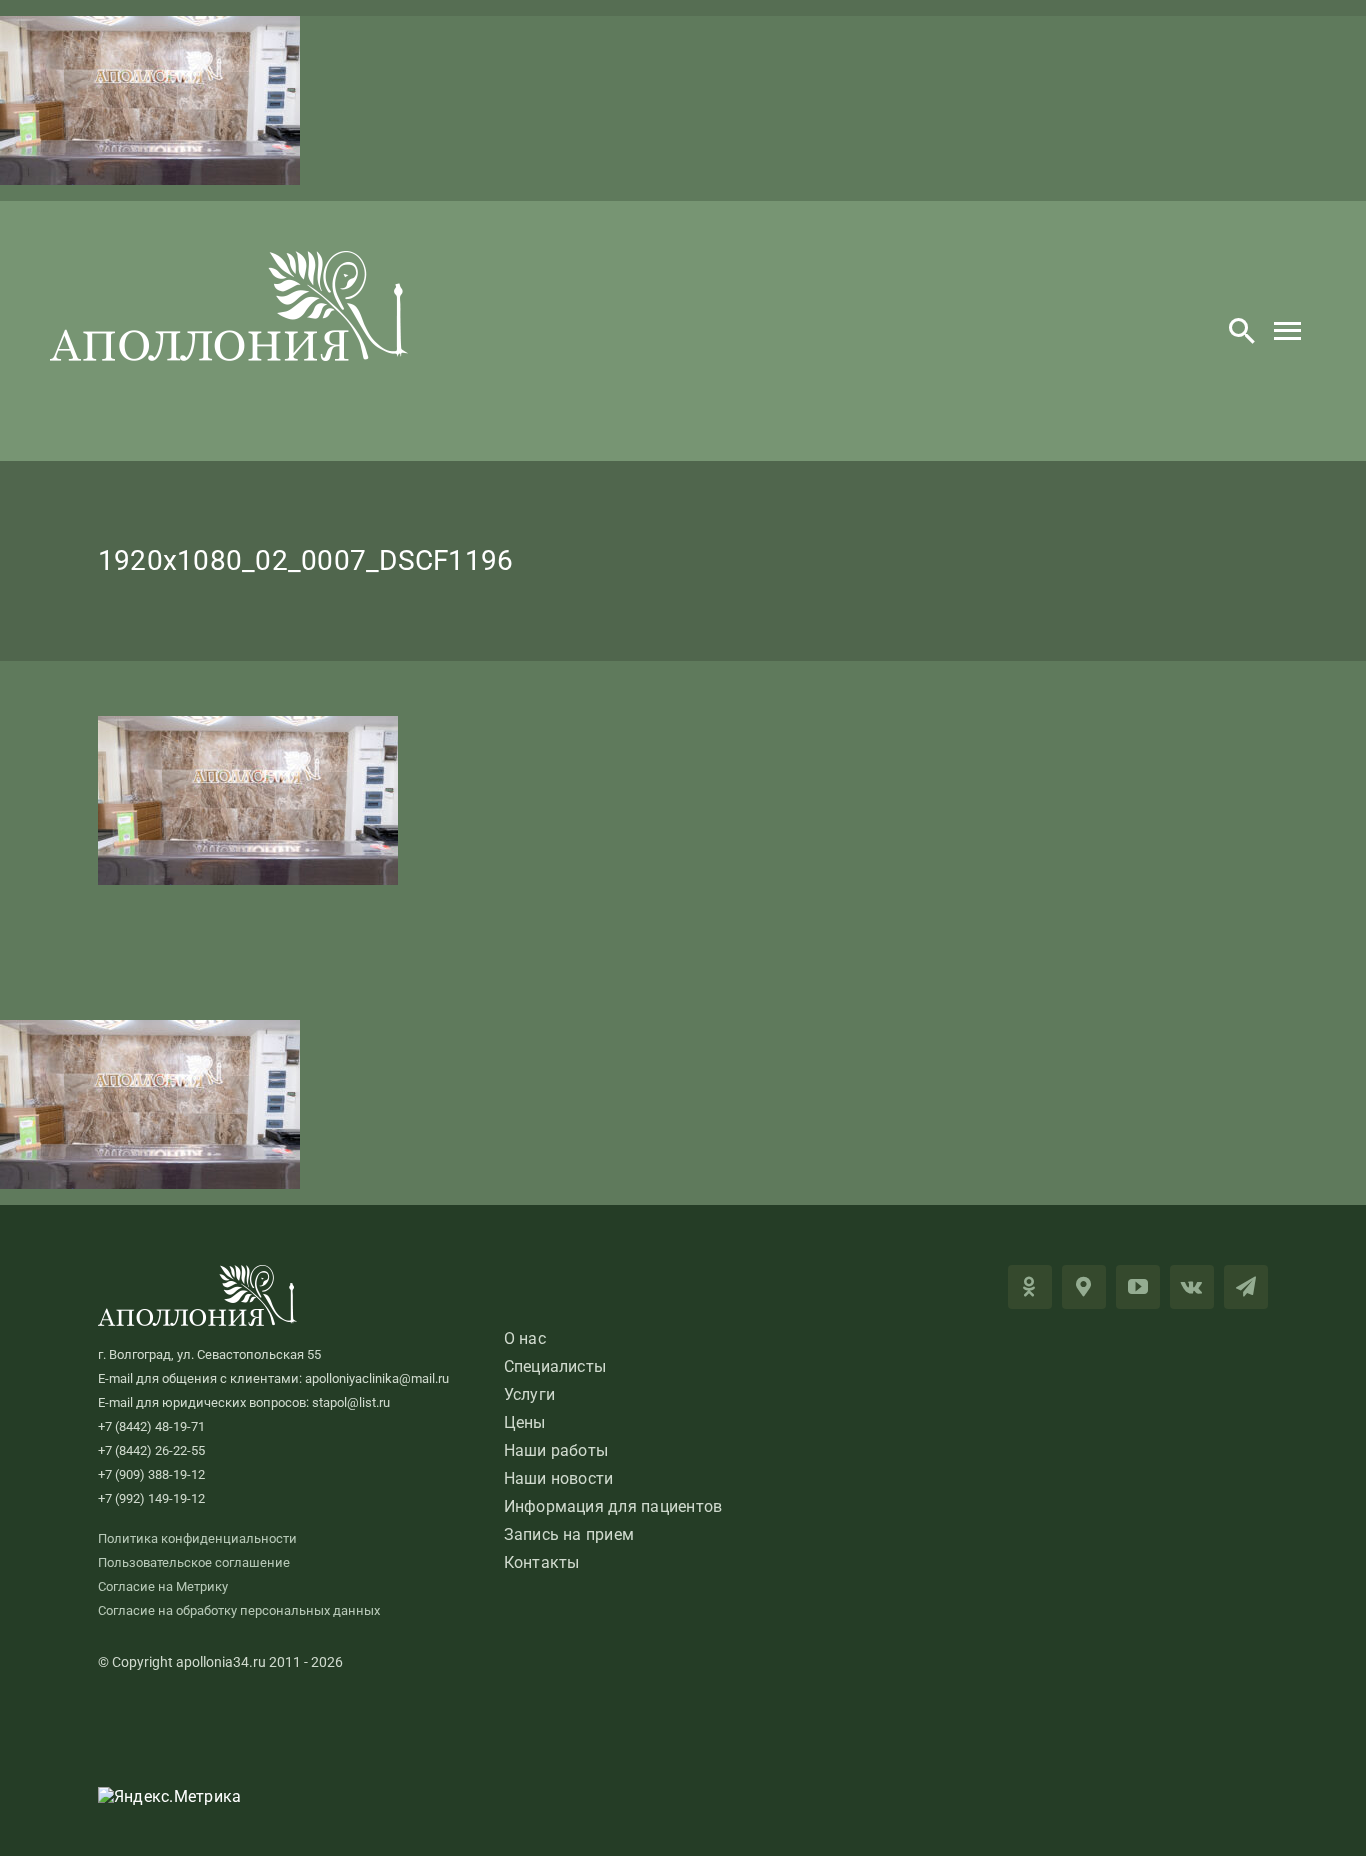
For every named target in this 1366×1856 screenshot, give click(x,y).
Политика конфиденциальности (197, 1538)
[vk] (1192, 1287)
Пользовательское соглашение (194, 1562)
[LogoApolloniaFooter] (198, 1272)
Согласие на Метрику (163, 1586)
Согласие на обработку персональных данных (239, 1610)
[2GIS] (1084, 1287)
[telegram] (1246, 1287)
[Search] (1242, 331)
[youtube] (1138, 1287)
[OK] (1030, 1287)
